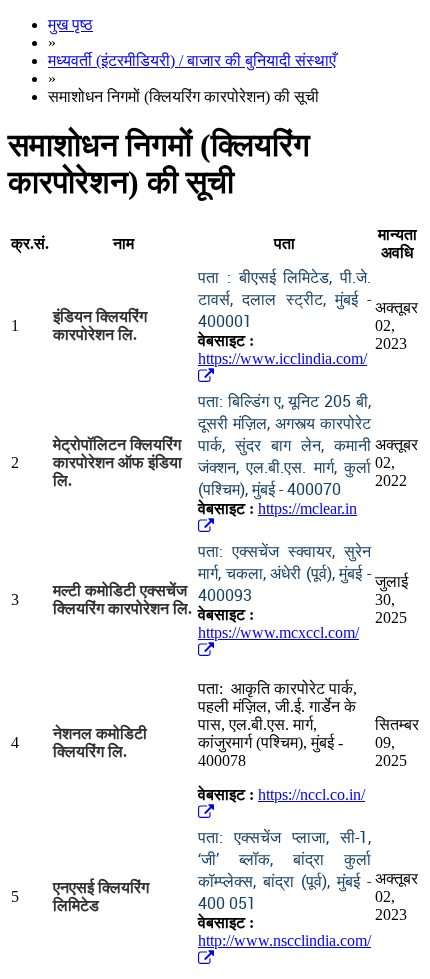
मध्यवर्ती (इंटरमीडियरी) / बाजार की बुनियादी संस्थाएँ (192, 60)
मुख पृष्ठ (70, 24)
